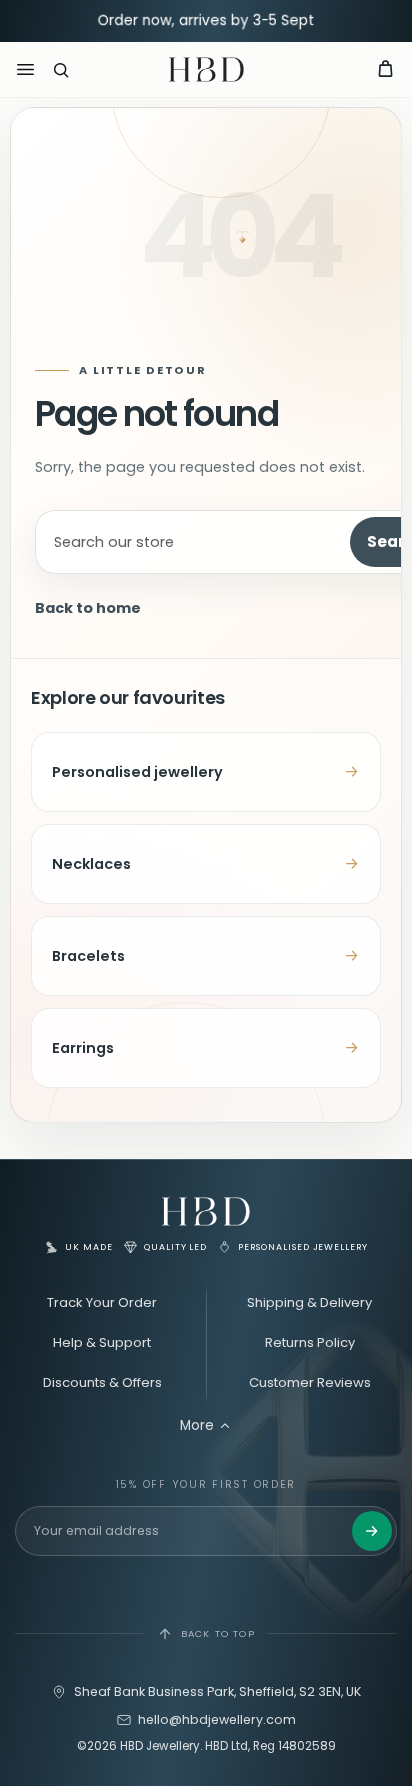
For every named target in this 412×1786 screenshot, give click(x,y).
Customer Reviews (310, 1382)
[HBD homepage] (206, 1211)
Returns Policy (310, 1342)
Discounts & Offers (102, 1382)
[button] (61, 70)
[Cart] (385, 70)
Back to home (88, 608)
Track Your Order (102, 1302)
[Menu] (25, 70)
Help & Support (102, 1342)
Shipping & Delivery (309, 1302)
